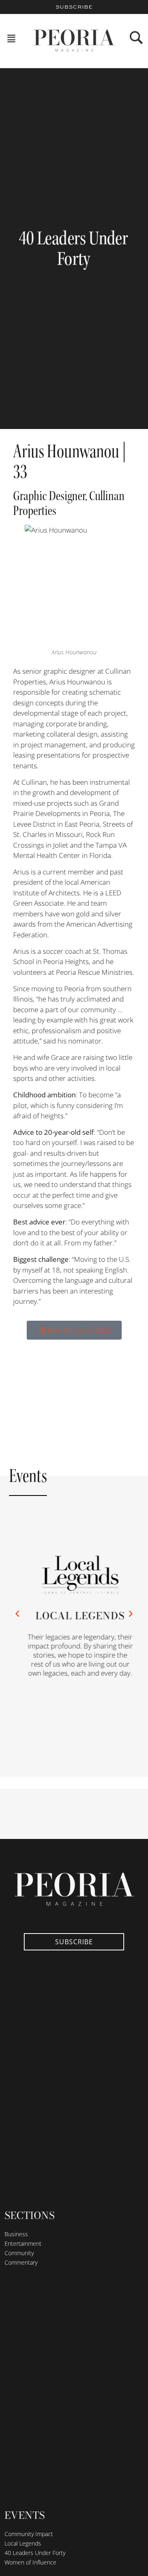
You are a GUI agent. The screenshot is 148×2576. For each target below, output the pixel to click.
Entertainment (23, 2243)
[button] (12, 39)
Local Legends (75, 1615)
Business (16, 2234)
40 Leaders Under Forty (35, 2553)
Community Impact (29, 2534)
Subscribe (74, 7)
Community (19, 2253)
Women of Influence (30, 2562)
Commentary (21, 2262)
